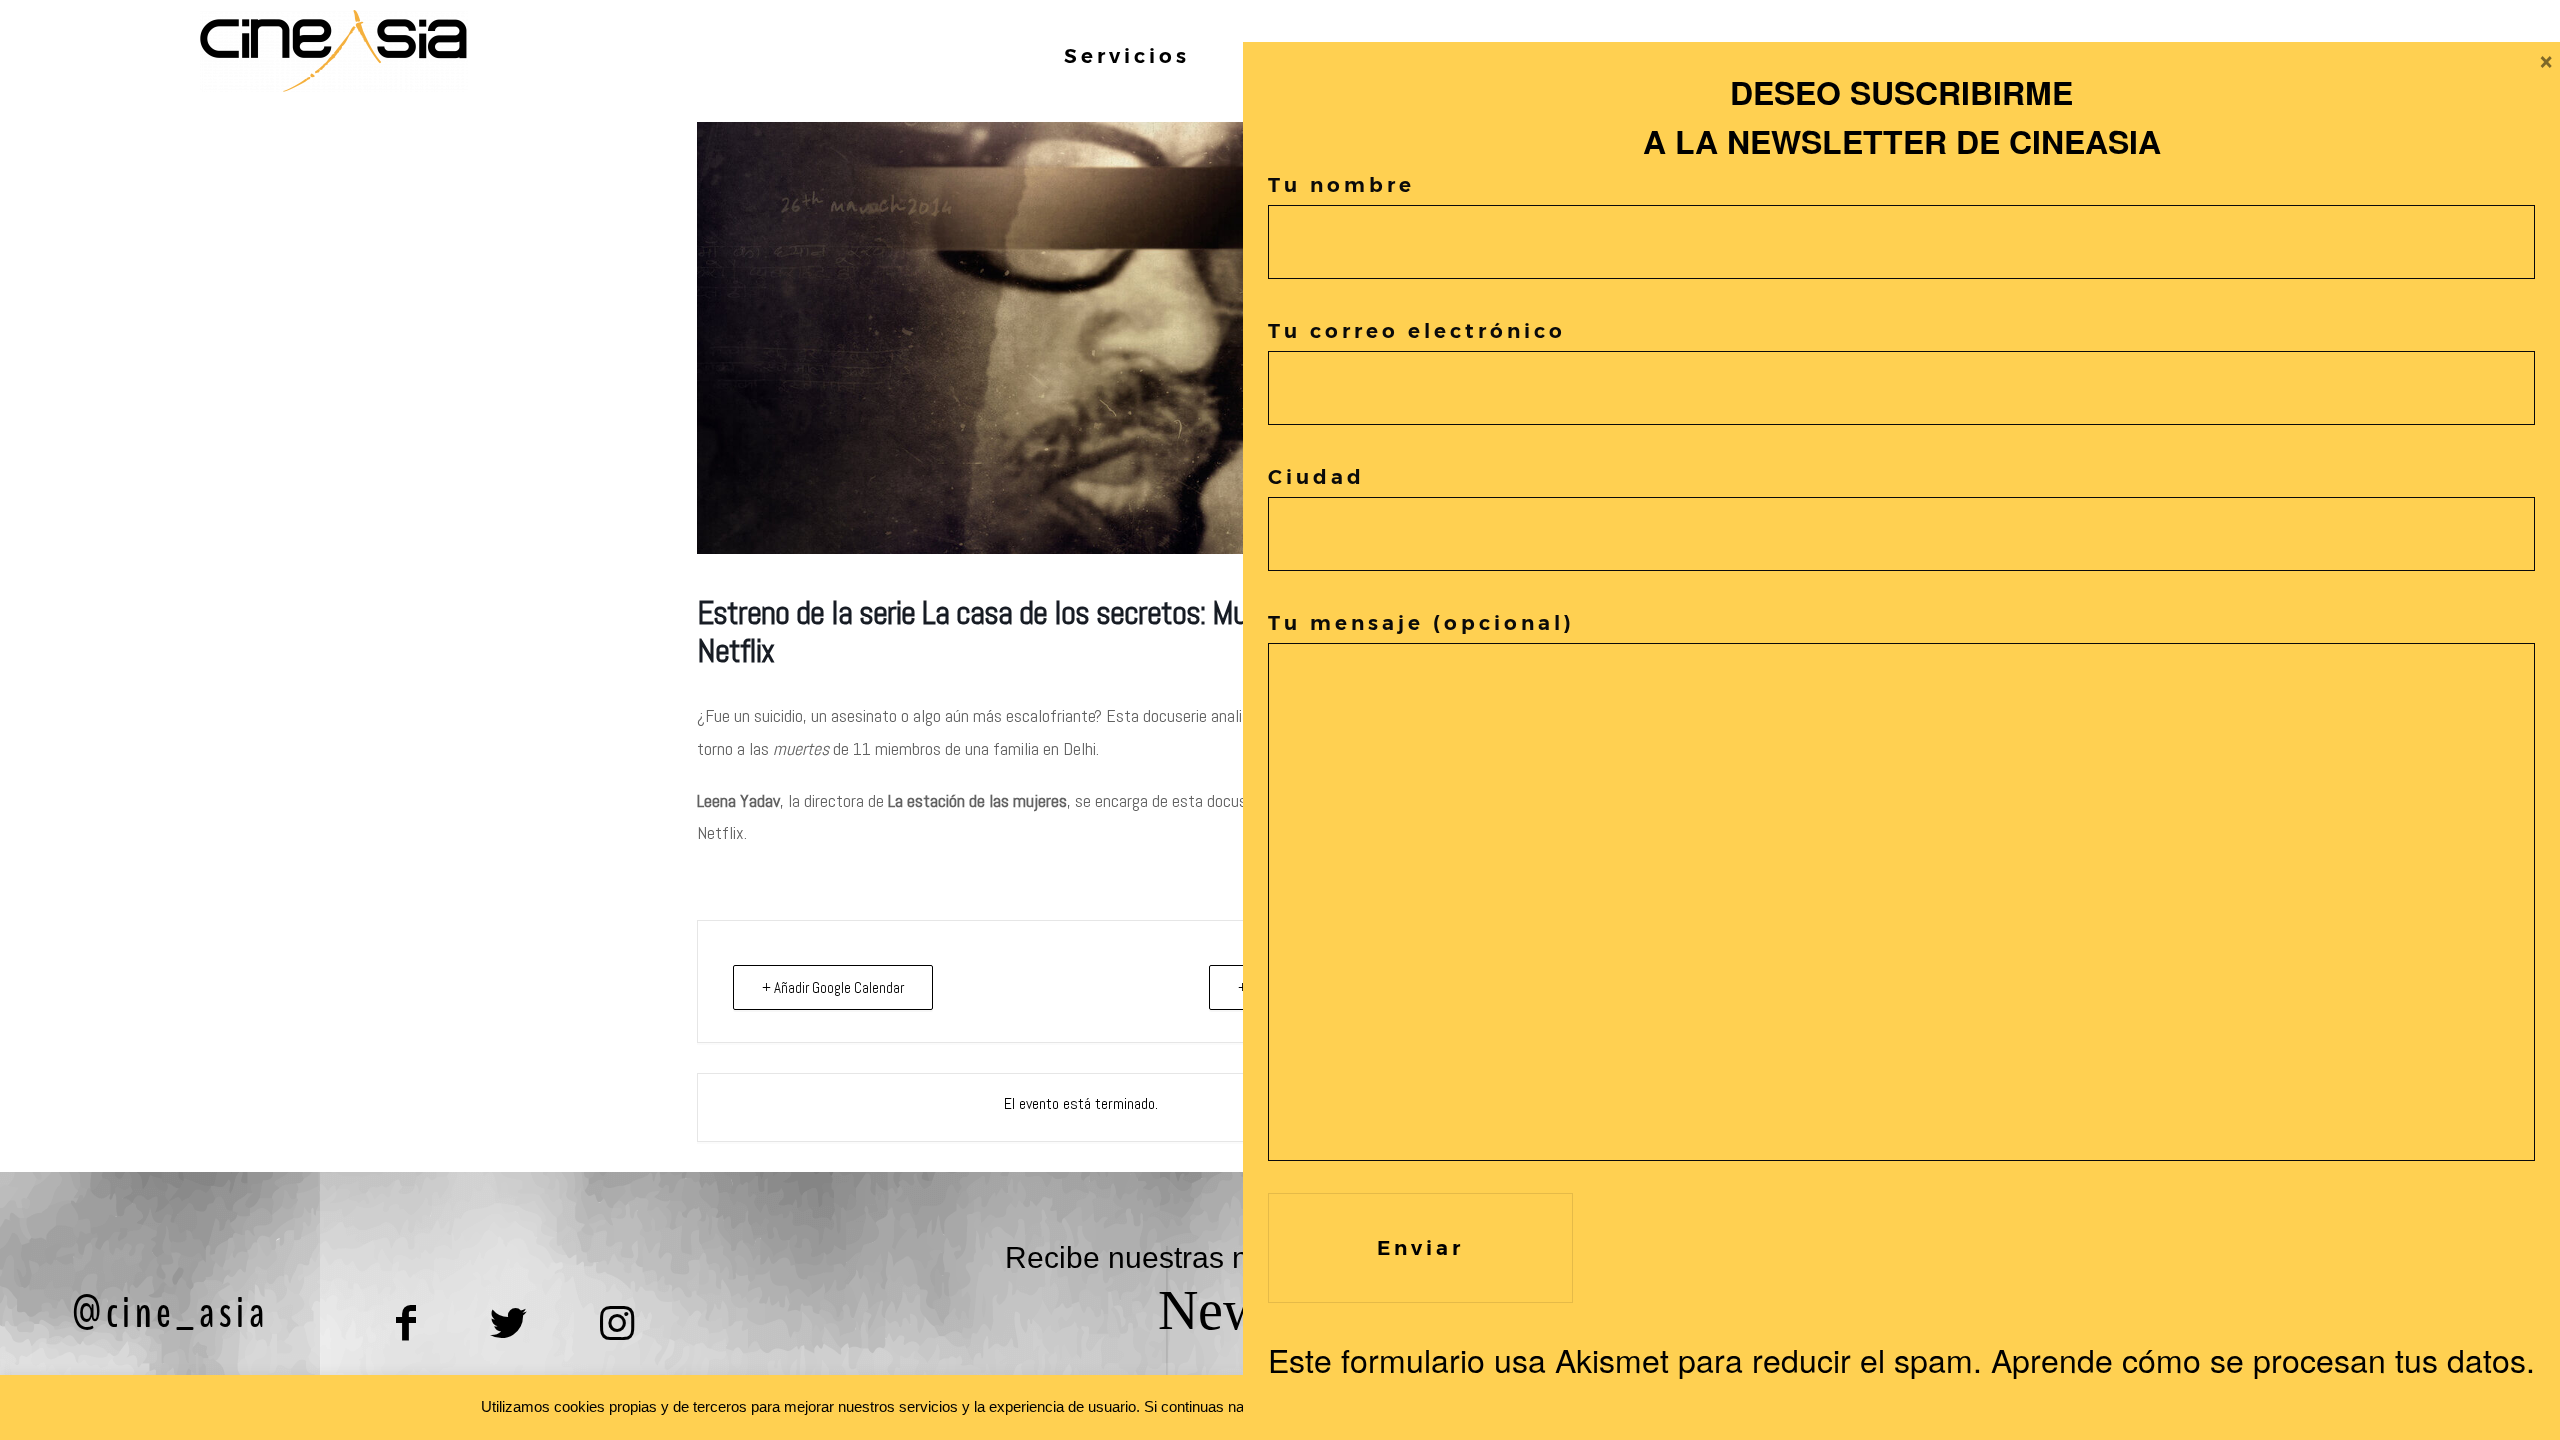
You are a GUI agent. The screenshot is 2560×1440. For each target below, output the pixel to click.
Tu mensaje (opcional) (1421, 623)
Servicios (1127, 56)
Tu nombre (1341, 185)
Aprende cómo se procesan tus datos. (2263, 1359)
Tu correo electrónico (1417, 331)
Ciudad (1316, 477)
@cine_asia (170, 1313)
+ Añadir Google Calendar (833, 987)
